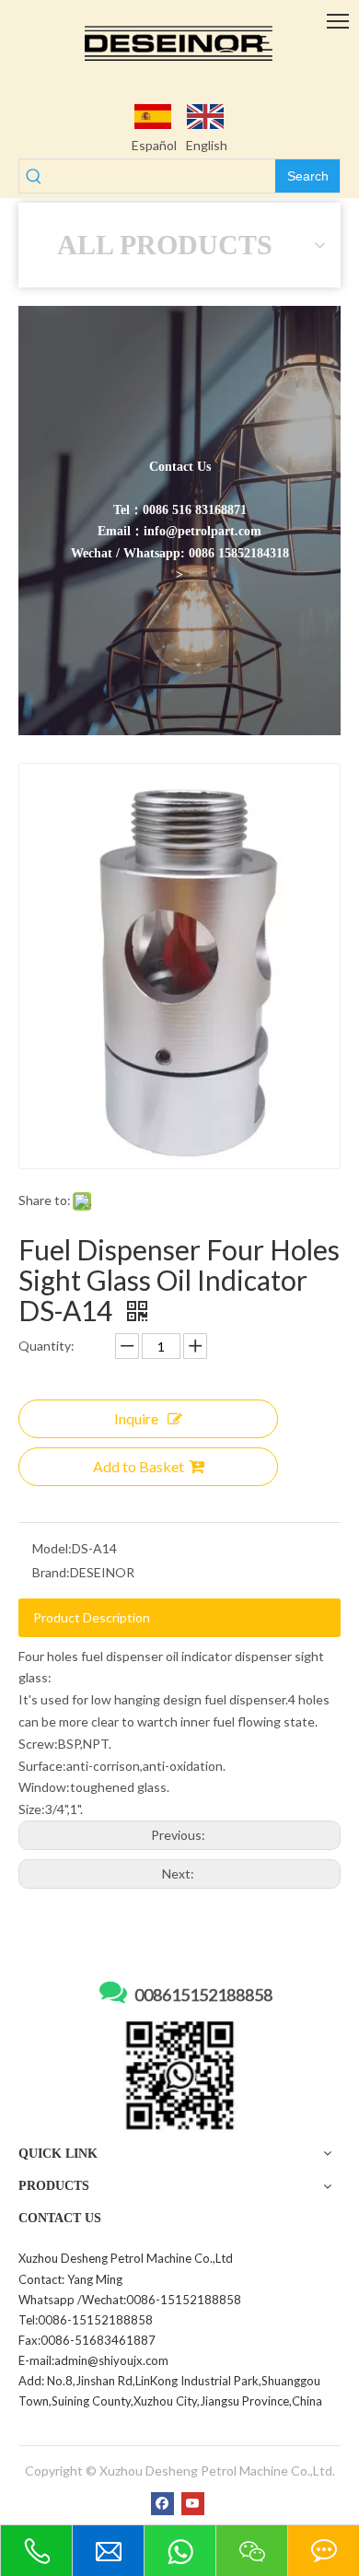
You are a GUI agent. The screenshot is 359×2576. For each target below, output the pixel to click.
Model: (52, 1548)
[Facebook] (162, 2503)
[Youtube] (193, 2503)
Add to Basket (139, 1466)
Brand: (51, 1572)
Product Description (92, 1617)
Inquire (136, 1418)
